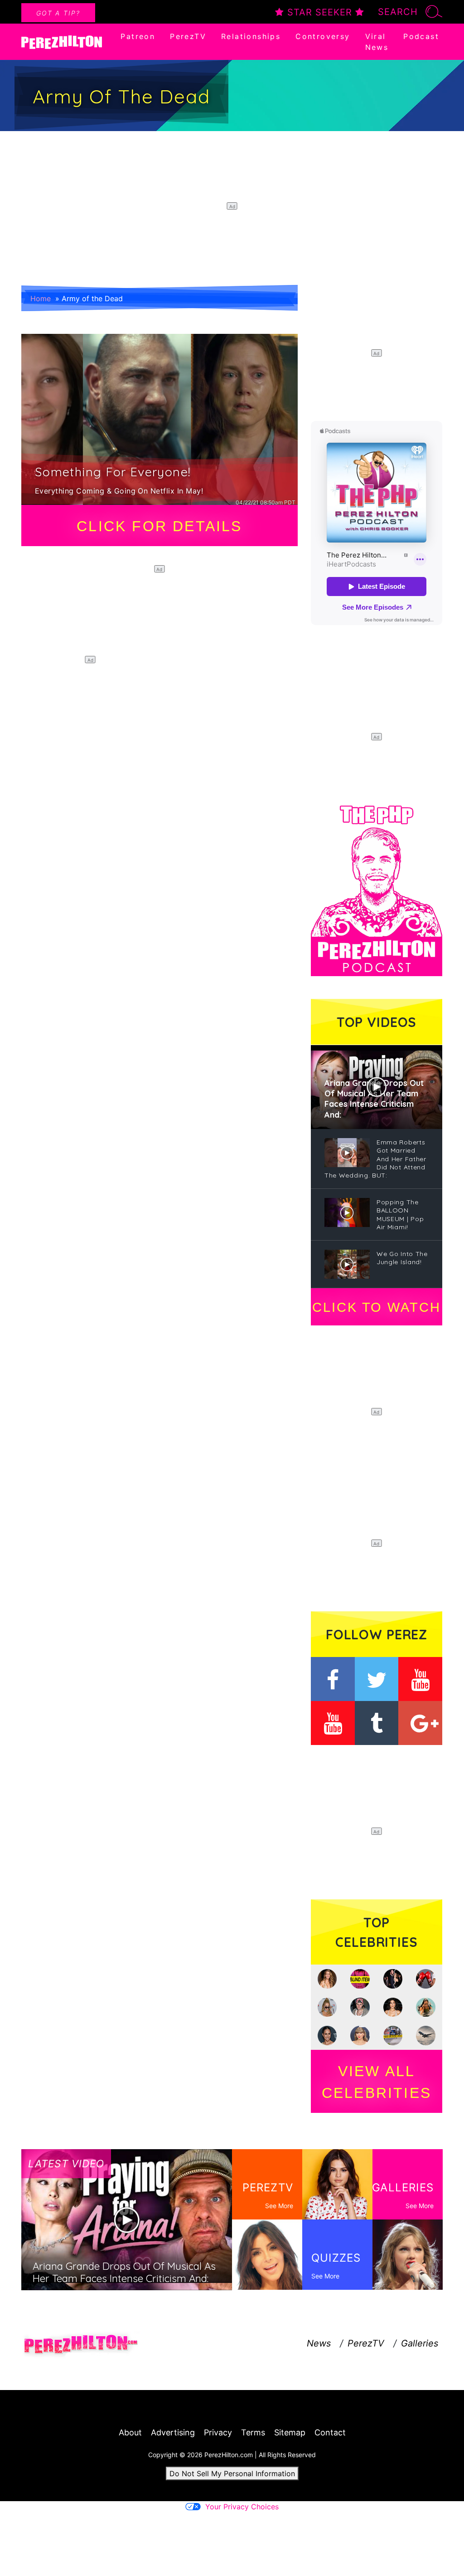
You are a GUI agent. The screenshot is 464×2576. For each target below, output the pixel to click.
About (130, 2432)
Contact (330, 2432)
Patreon (138, 36)
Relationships (251, 36)
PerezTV (188, 36)
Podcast (421, 36)
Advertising (173, 2432)
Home (41, 298)
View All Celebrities (377, 2082)
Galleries (420, 2343)
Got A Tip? (58, 13)
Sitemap (290, 2432)
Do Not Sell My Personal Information (232, 2473)
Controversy (323, 36)
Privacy (218, 2432)
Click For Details (159, 526)
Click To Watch (376, 1307)
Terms (253, 2432)
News (319, 2343)
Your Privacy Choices (242, 2507)
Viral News (377, 42)
